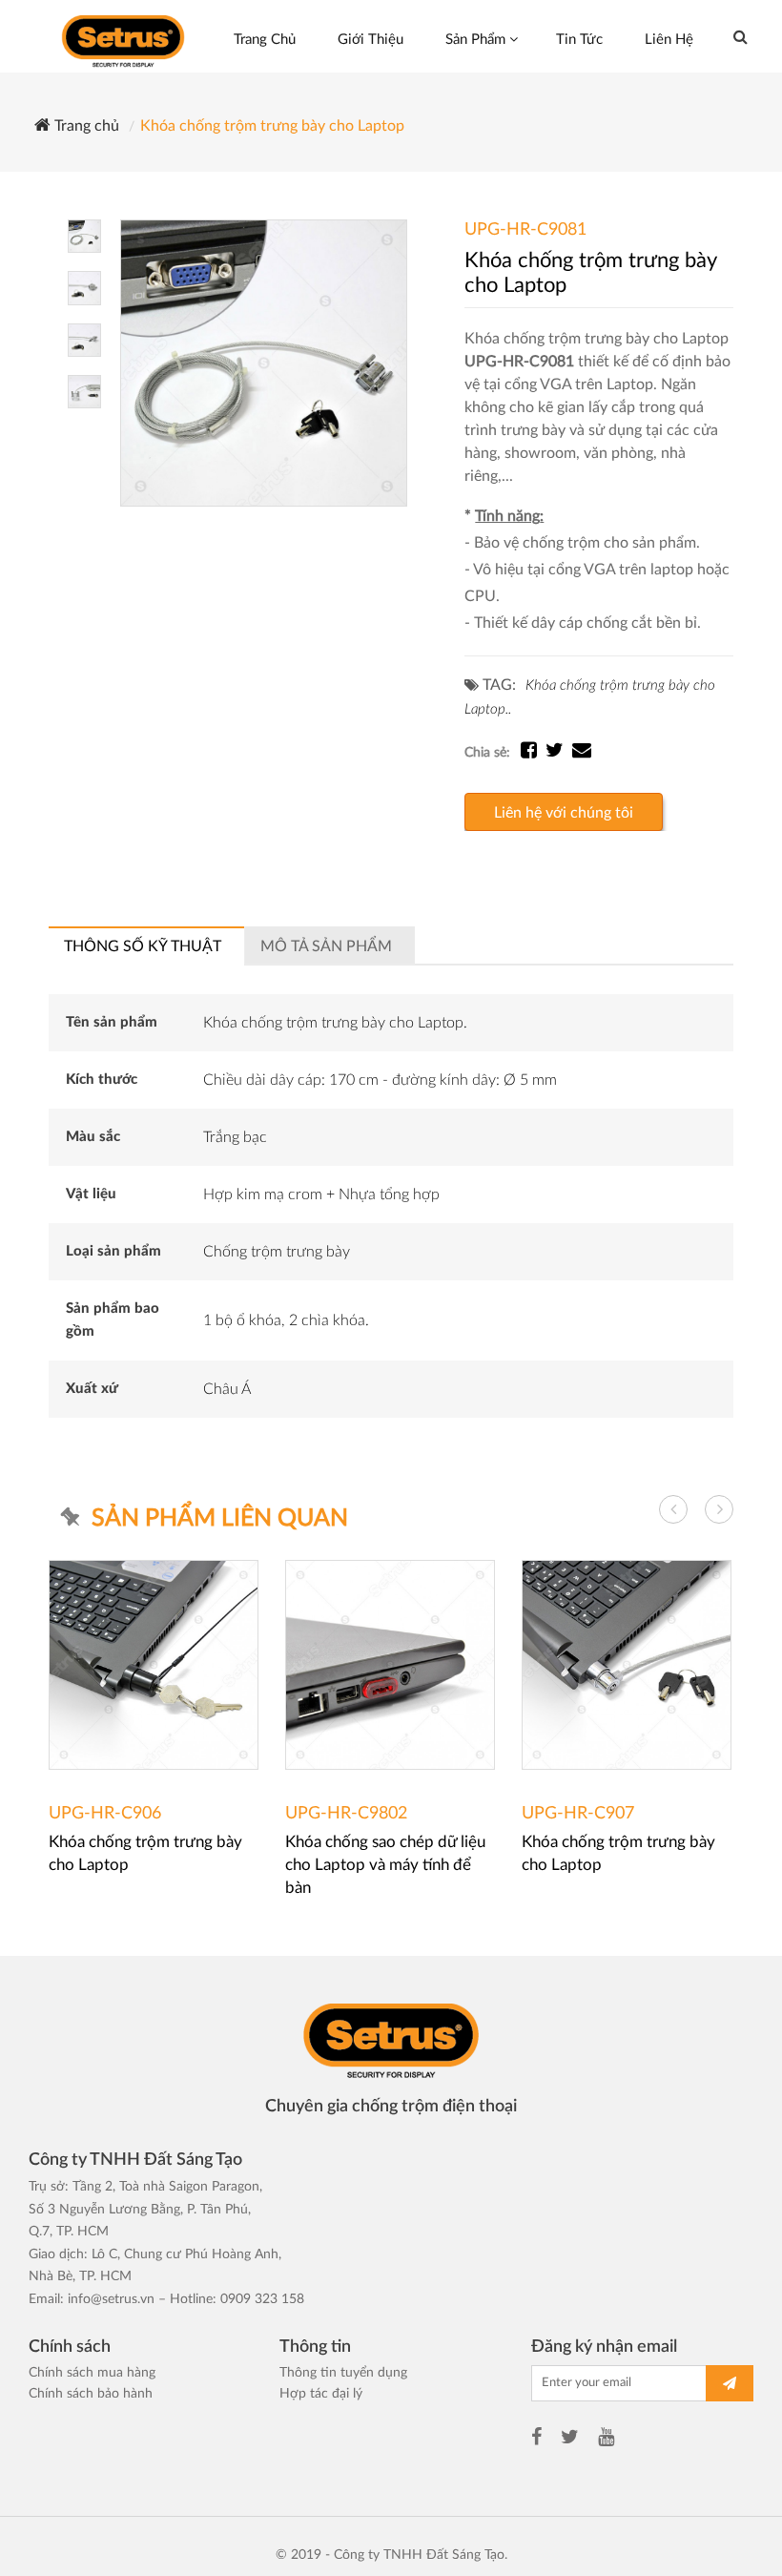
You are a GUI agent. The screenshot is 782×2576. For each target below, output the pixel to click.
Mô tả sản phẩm (326, 946)
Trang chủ (85, 126)
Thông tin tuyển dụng (343, 2373)
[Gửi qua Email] (582, 753)
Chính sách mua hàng (92, 2373)
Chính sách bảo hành (91, 2394)
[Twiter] (570, 2440)
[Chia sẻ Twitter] (559, 753)
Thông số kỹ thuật (143, 946)
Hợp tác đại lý (321, 2394)
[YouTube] (606, 2440)
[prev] (673, 1509)
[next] (719, 1509)
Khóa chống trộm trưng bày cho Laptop (272, 126)
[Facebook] (536, 2440)
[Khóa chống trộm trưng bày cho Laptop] (264, 363)
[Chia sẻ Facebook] (533, 753)
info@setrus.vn (111, 2299)
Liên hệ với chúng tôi (564, 813)
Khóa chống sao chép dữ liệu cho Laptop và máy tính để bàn (385, 1865)
